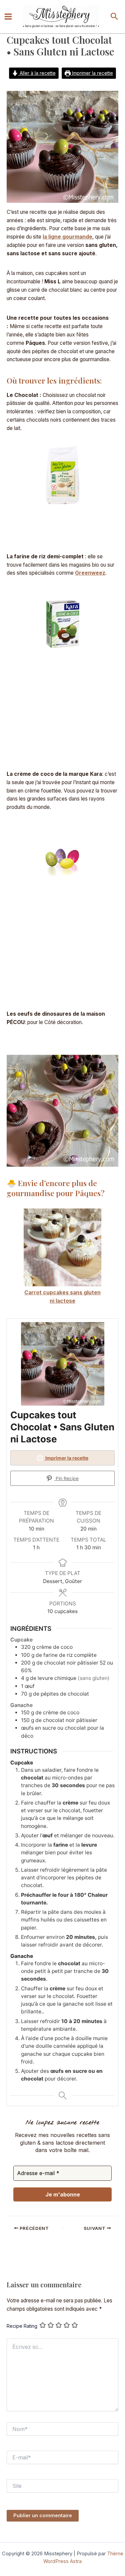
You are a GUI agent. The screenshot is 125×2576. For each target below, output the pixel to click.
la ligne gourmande (67, 237)
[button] (114, 17)
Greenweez (90, 573)
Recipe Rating (22, 2326)
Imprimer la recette (92, 73)
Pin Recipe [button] (66, 1478)
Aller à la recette (37, 73)
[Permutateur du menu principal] (8, 17)
